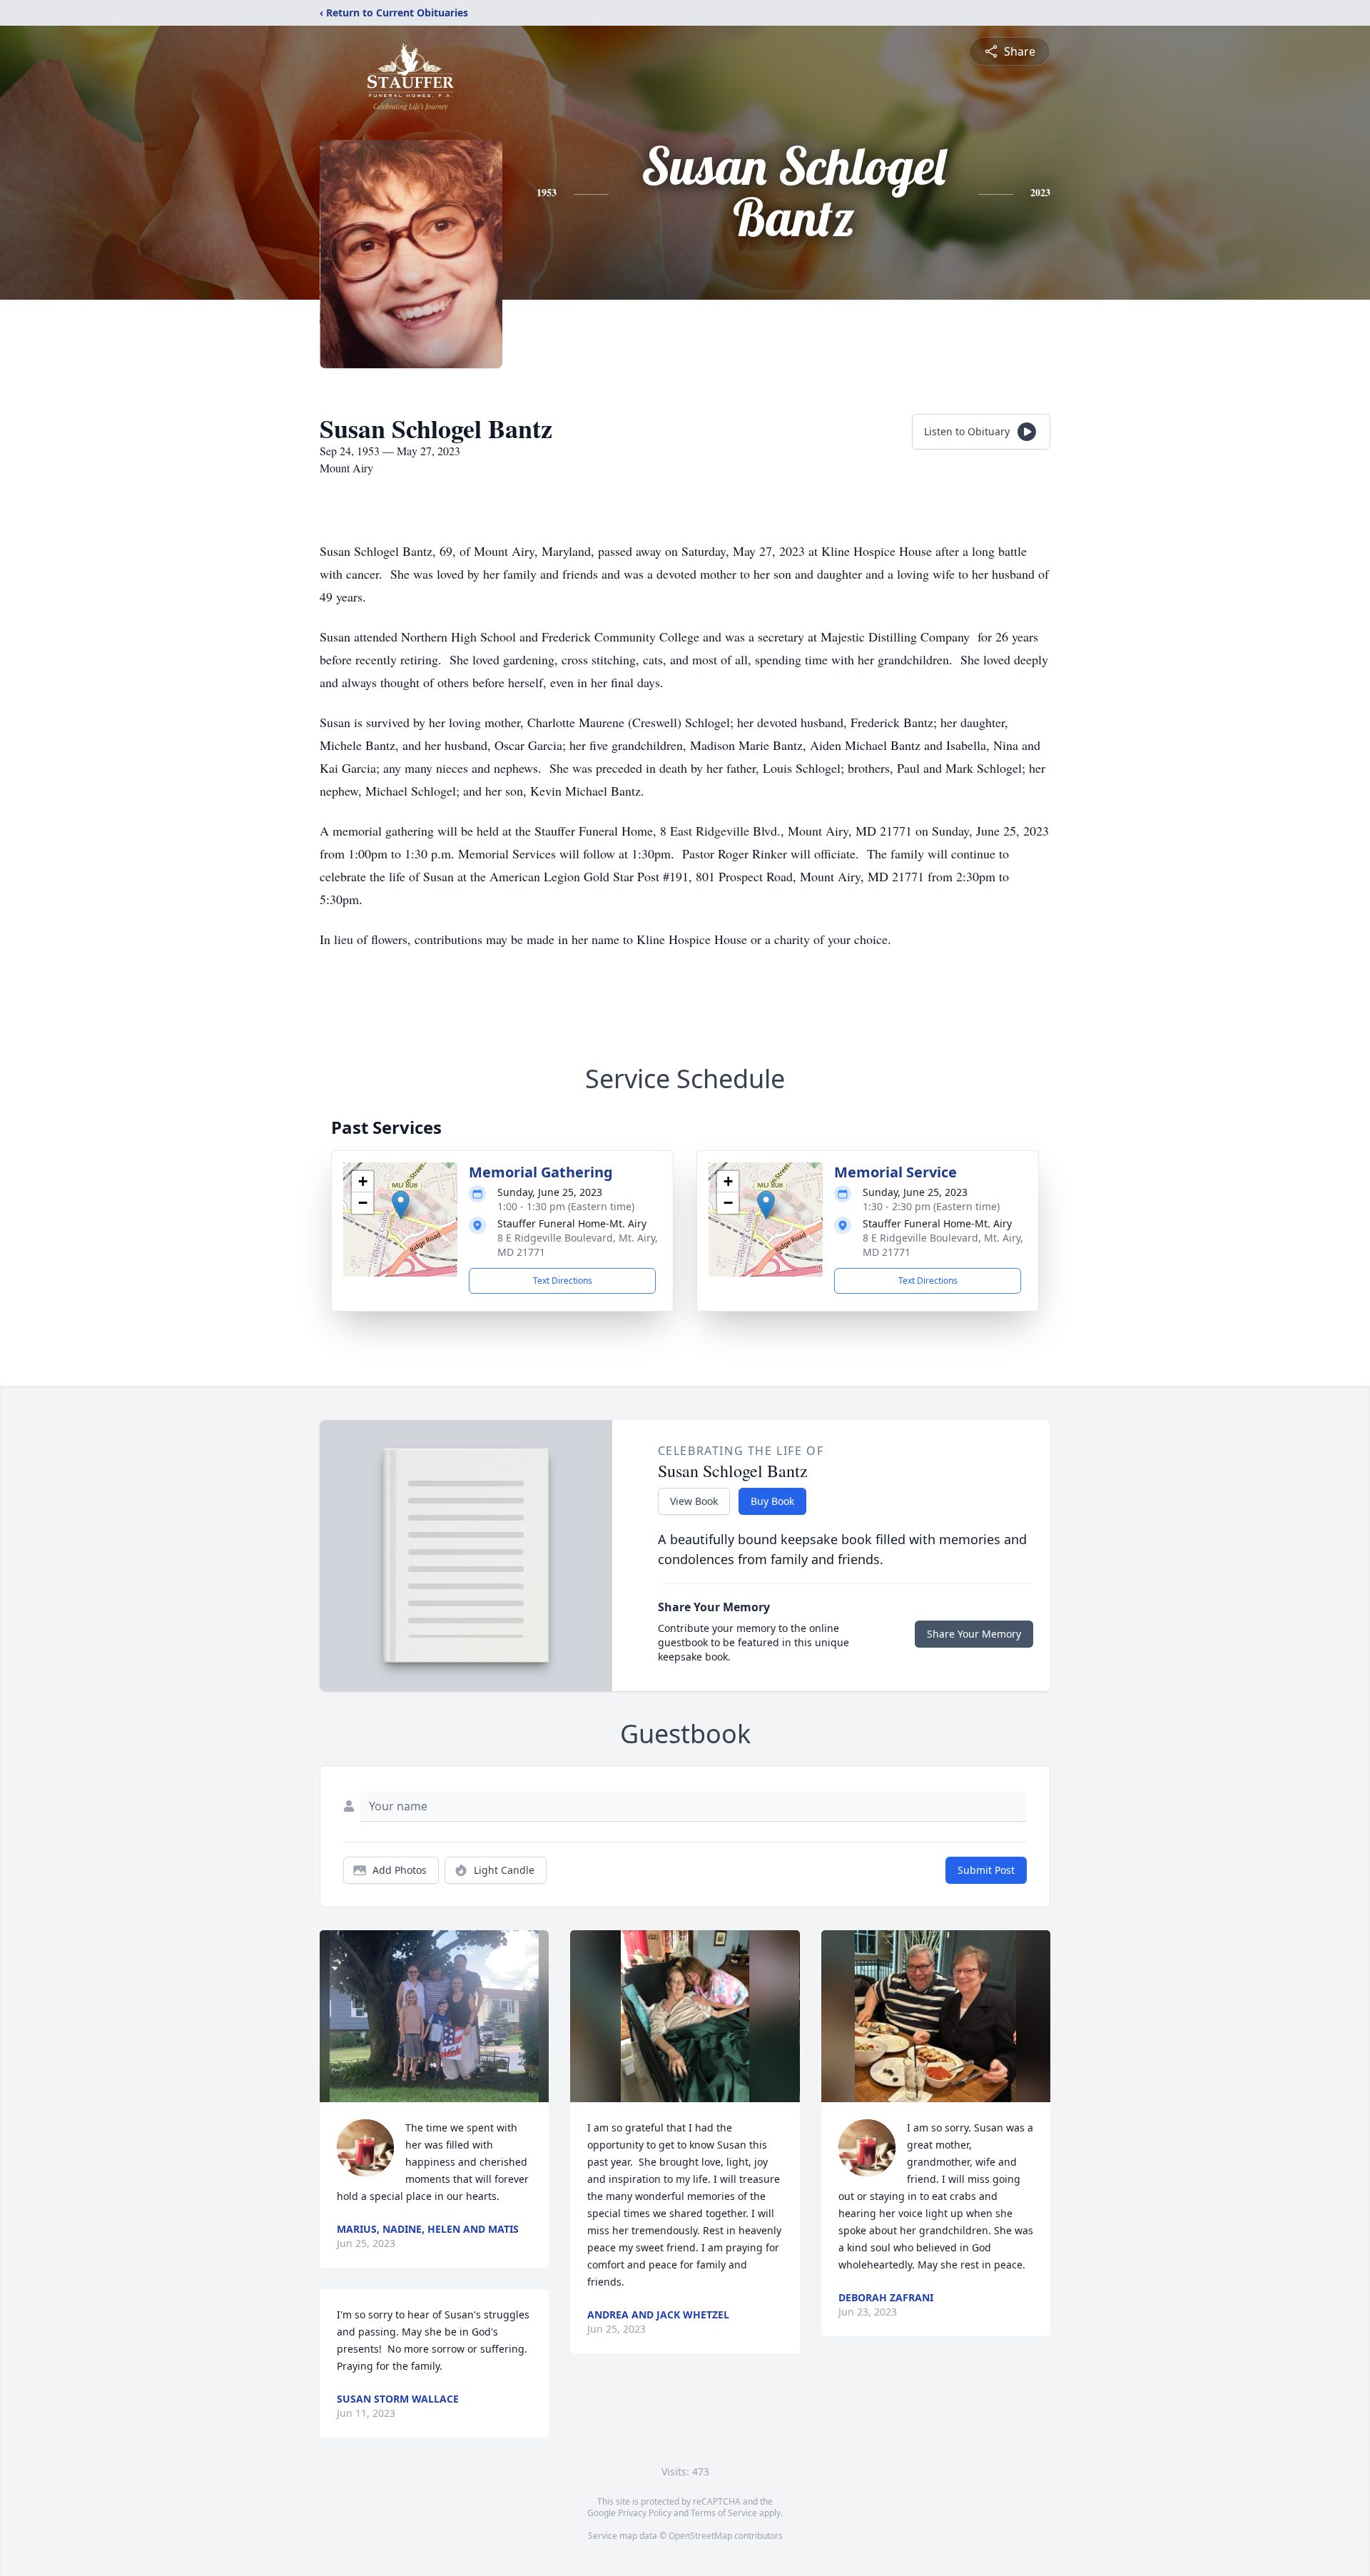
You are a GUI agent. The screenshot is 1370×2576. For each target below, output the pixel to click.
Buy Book (772, 1501)
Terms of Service (724, 2513)
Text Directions (563, 1281)
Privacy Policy (645, 2513)
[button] (401, 1205)
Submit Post (986, 1870)
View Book (694, 1501)
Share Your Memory (974, 1634)
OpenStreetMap (700, 2536)
